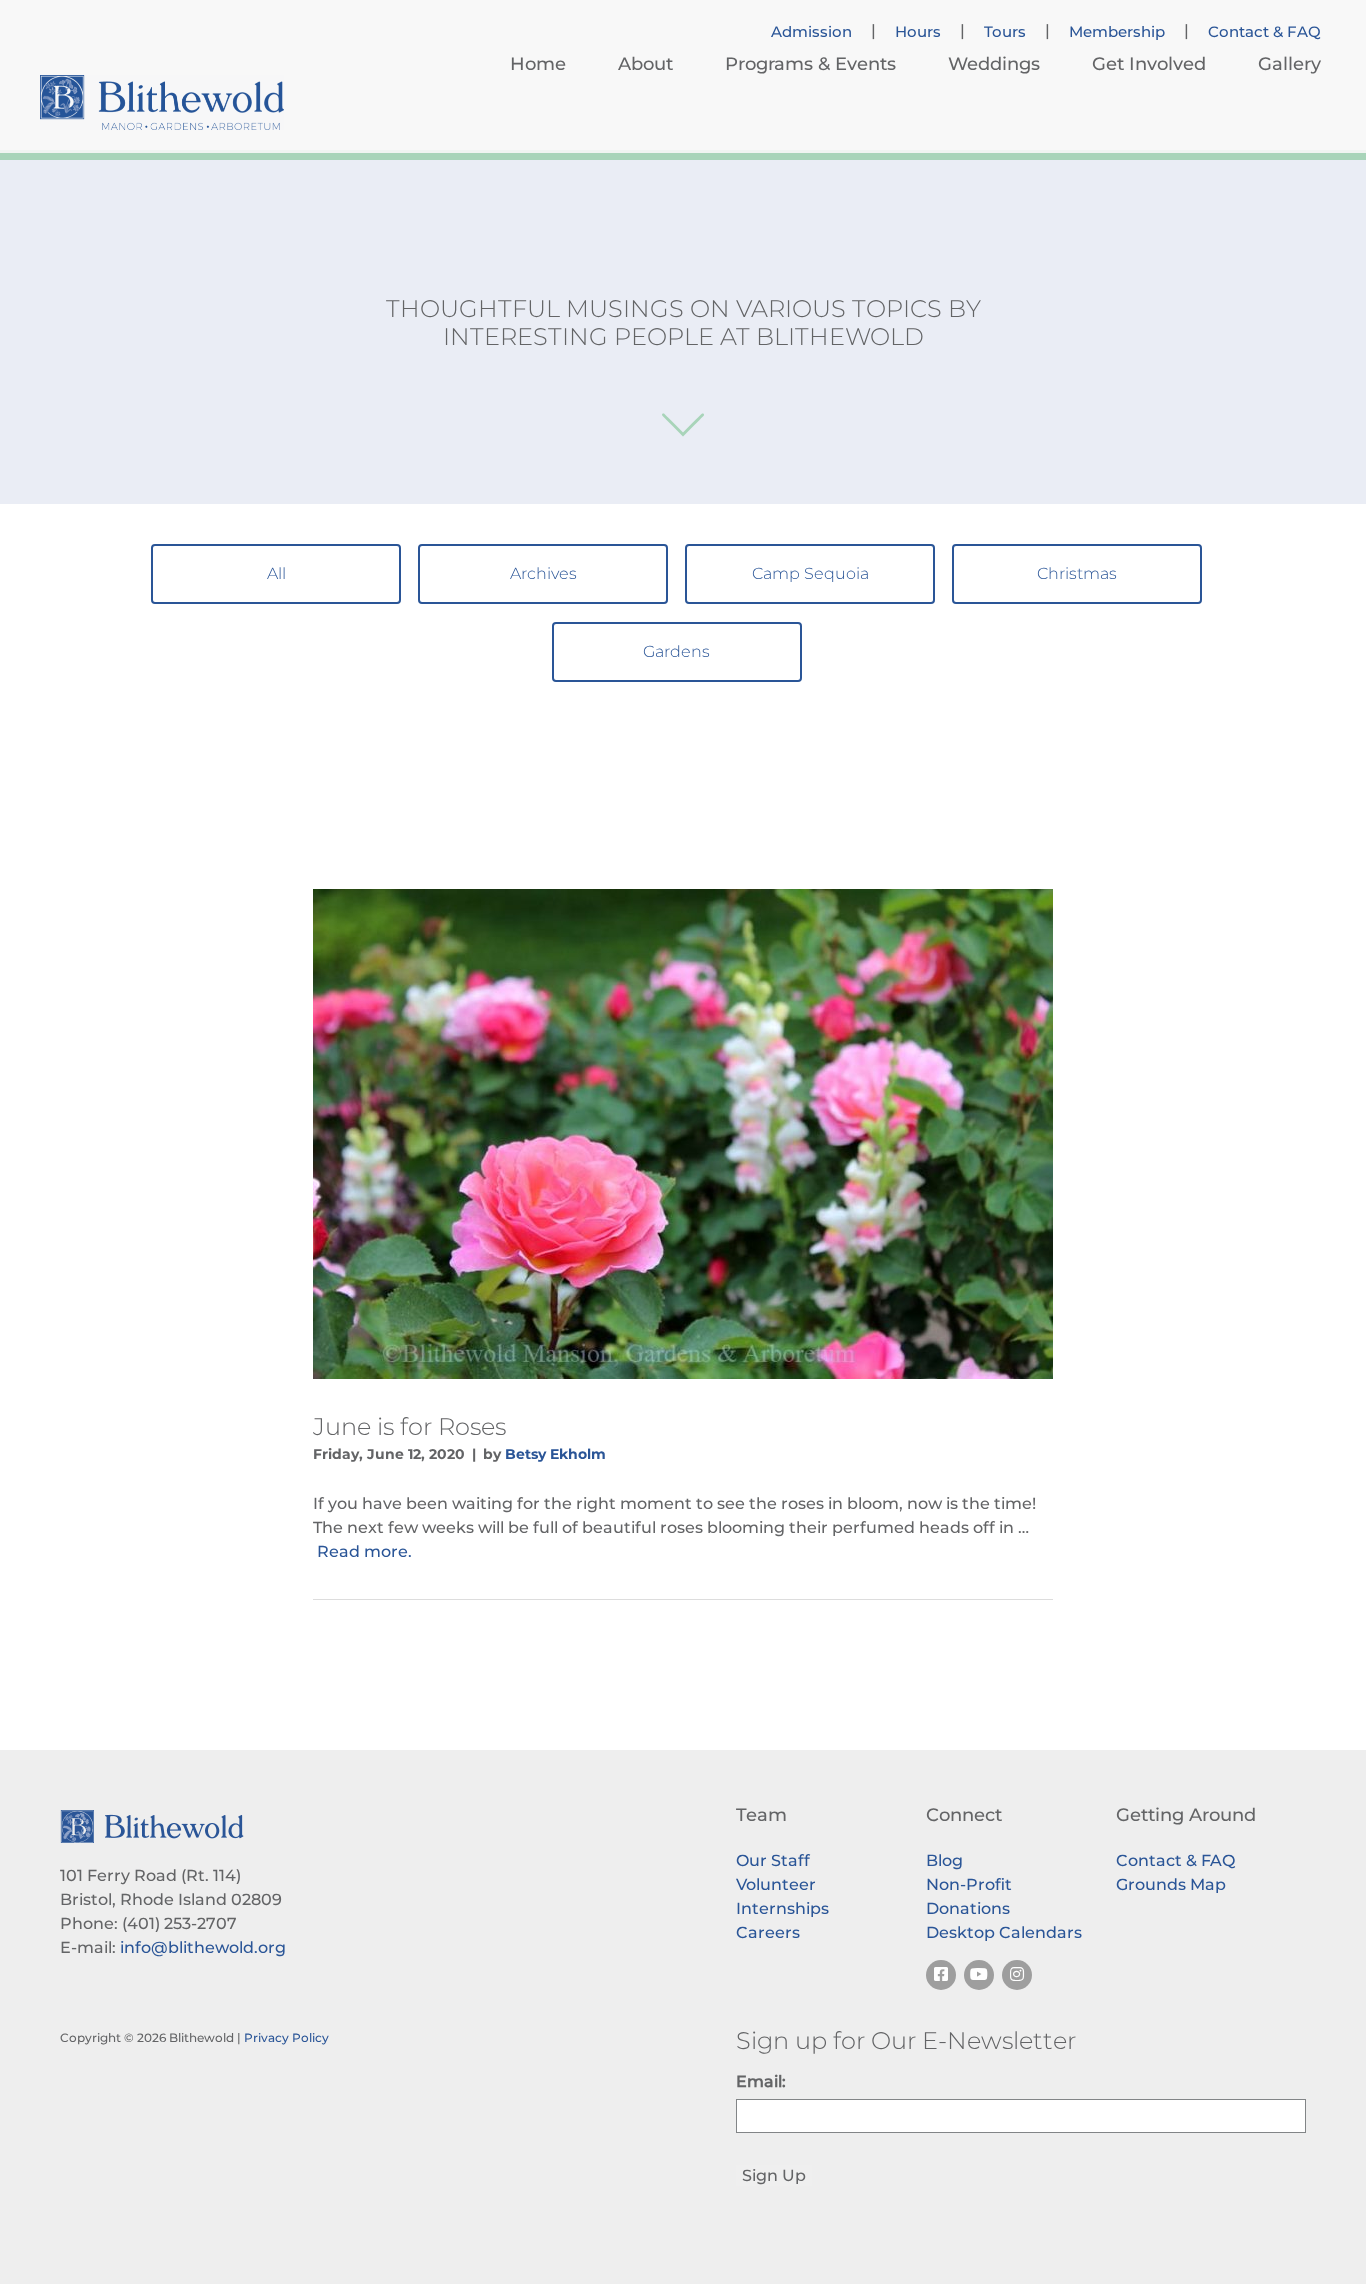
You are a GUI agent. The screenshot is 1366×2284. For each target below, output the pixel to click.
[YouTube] (979, 1975)
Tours (1005, 32)
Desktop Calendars (1004, 1932)
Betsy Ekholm (555, 1454)
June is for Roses (409, 1426)
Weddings (994, 64)
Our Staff (773, 1860)
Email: (761, 2081)
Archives (543, 573)
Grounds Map (1171, 1884)
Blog (944, 1860)
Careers (768, 1932)
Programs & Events (810, 64)
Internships (782, 1908)
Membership (1117, 32)
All (276, 573)
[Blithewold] (162, 102)
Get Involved (1149, 64)
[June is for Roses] (683, 1134)
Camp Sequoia (810, 573)
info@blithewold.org (203, 1947)
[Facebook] (941, 1975)
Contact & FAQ (1264, 32)
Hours (918, 32)
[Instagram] (1017, 1975)
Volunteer (776, 1884)
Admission (811, 32)
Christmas (1077, 573)
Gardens (676, 651)
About (645, 64)
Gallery (1289, 64)
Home (538, 64)
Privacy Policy (286, 2037)
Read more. (364, 1551)
